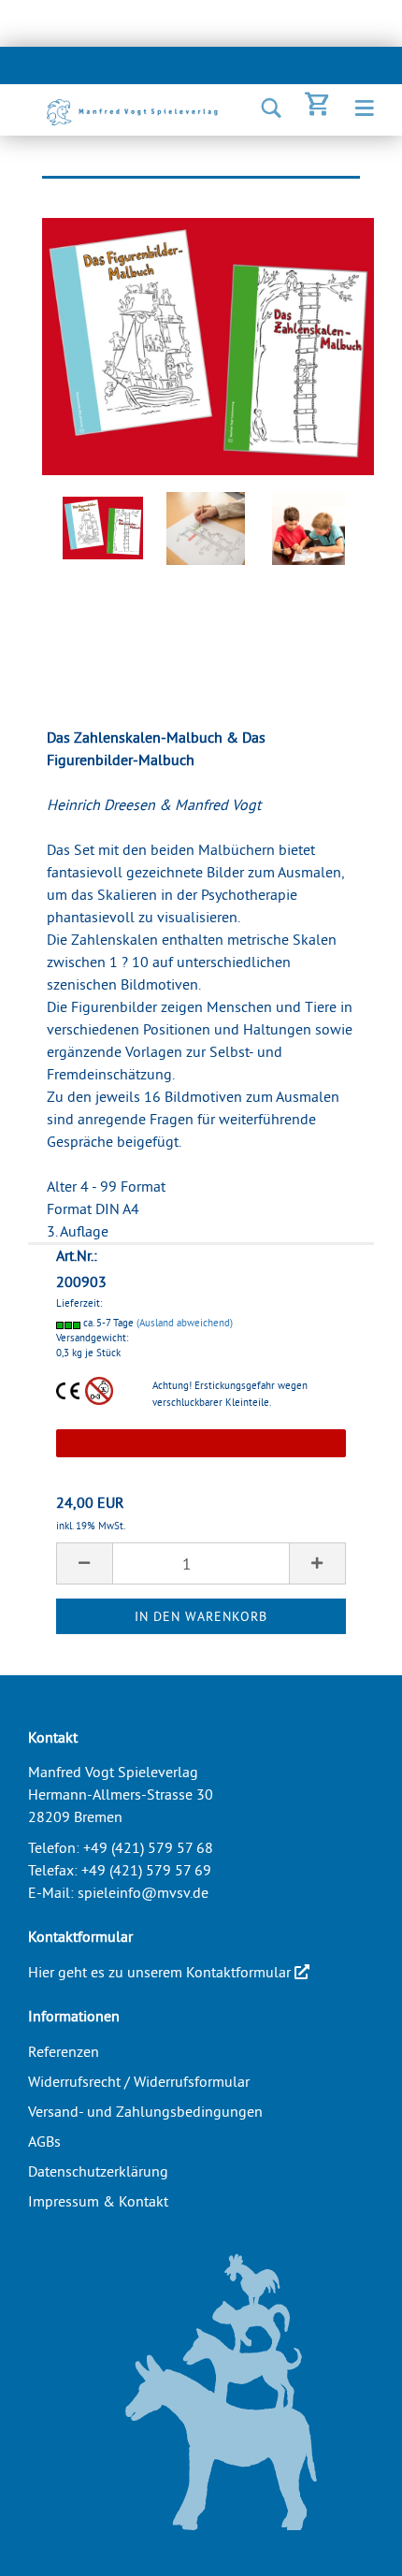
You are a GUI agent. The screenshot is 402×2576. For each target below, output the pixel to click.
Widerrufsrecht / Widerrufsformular (139, 2081)
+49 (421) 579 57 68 (148, 1847)
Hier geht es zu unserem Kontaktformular (161, 1972)
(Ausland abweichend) (185, 1323)
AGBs (44, 2141)
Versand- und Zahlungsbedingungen (145, 2111)
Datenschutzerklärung (98, 2171)
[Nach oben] (351, 2548)
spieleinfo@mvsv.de (143, 1892)
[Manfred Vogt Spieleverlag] (126, 112)
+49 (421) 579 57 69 (146, 1870)
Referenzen (64, 2051)
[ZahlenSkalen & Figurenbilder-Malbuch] (208, 343)
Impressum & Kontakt (98, 2201)
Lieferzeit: (79, 1303)
